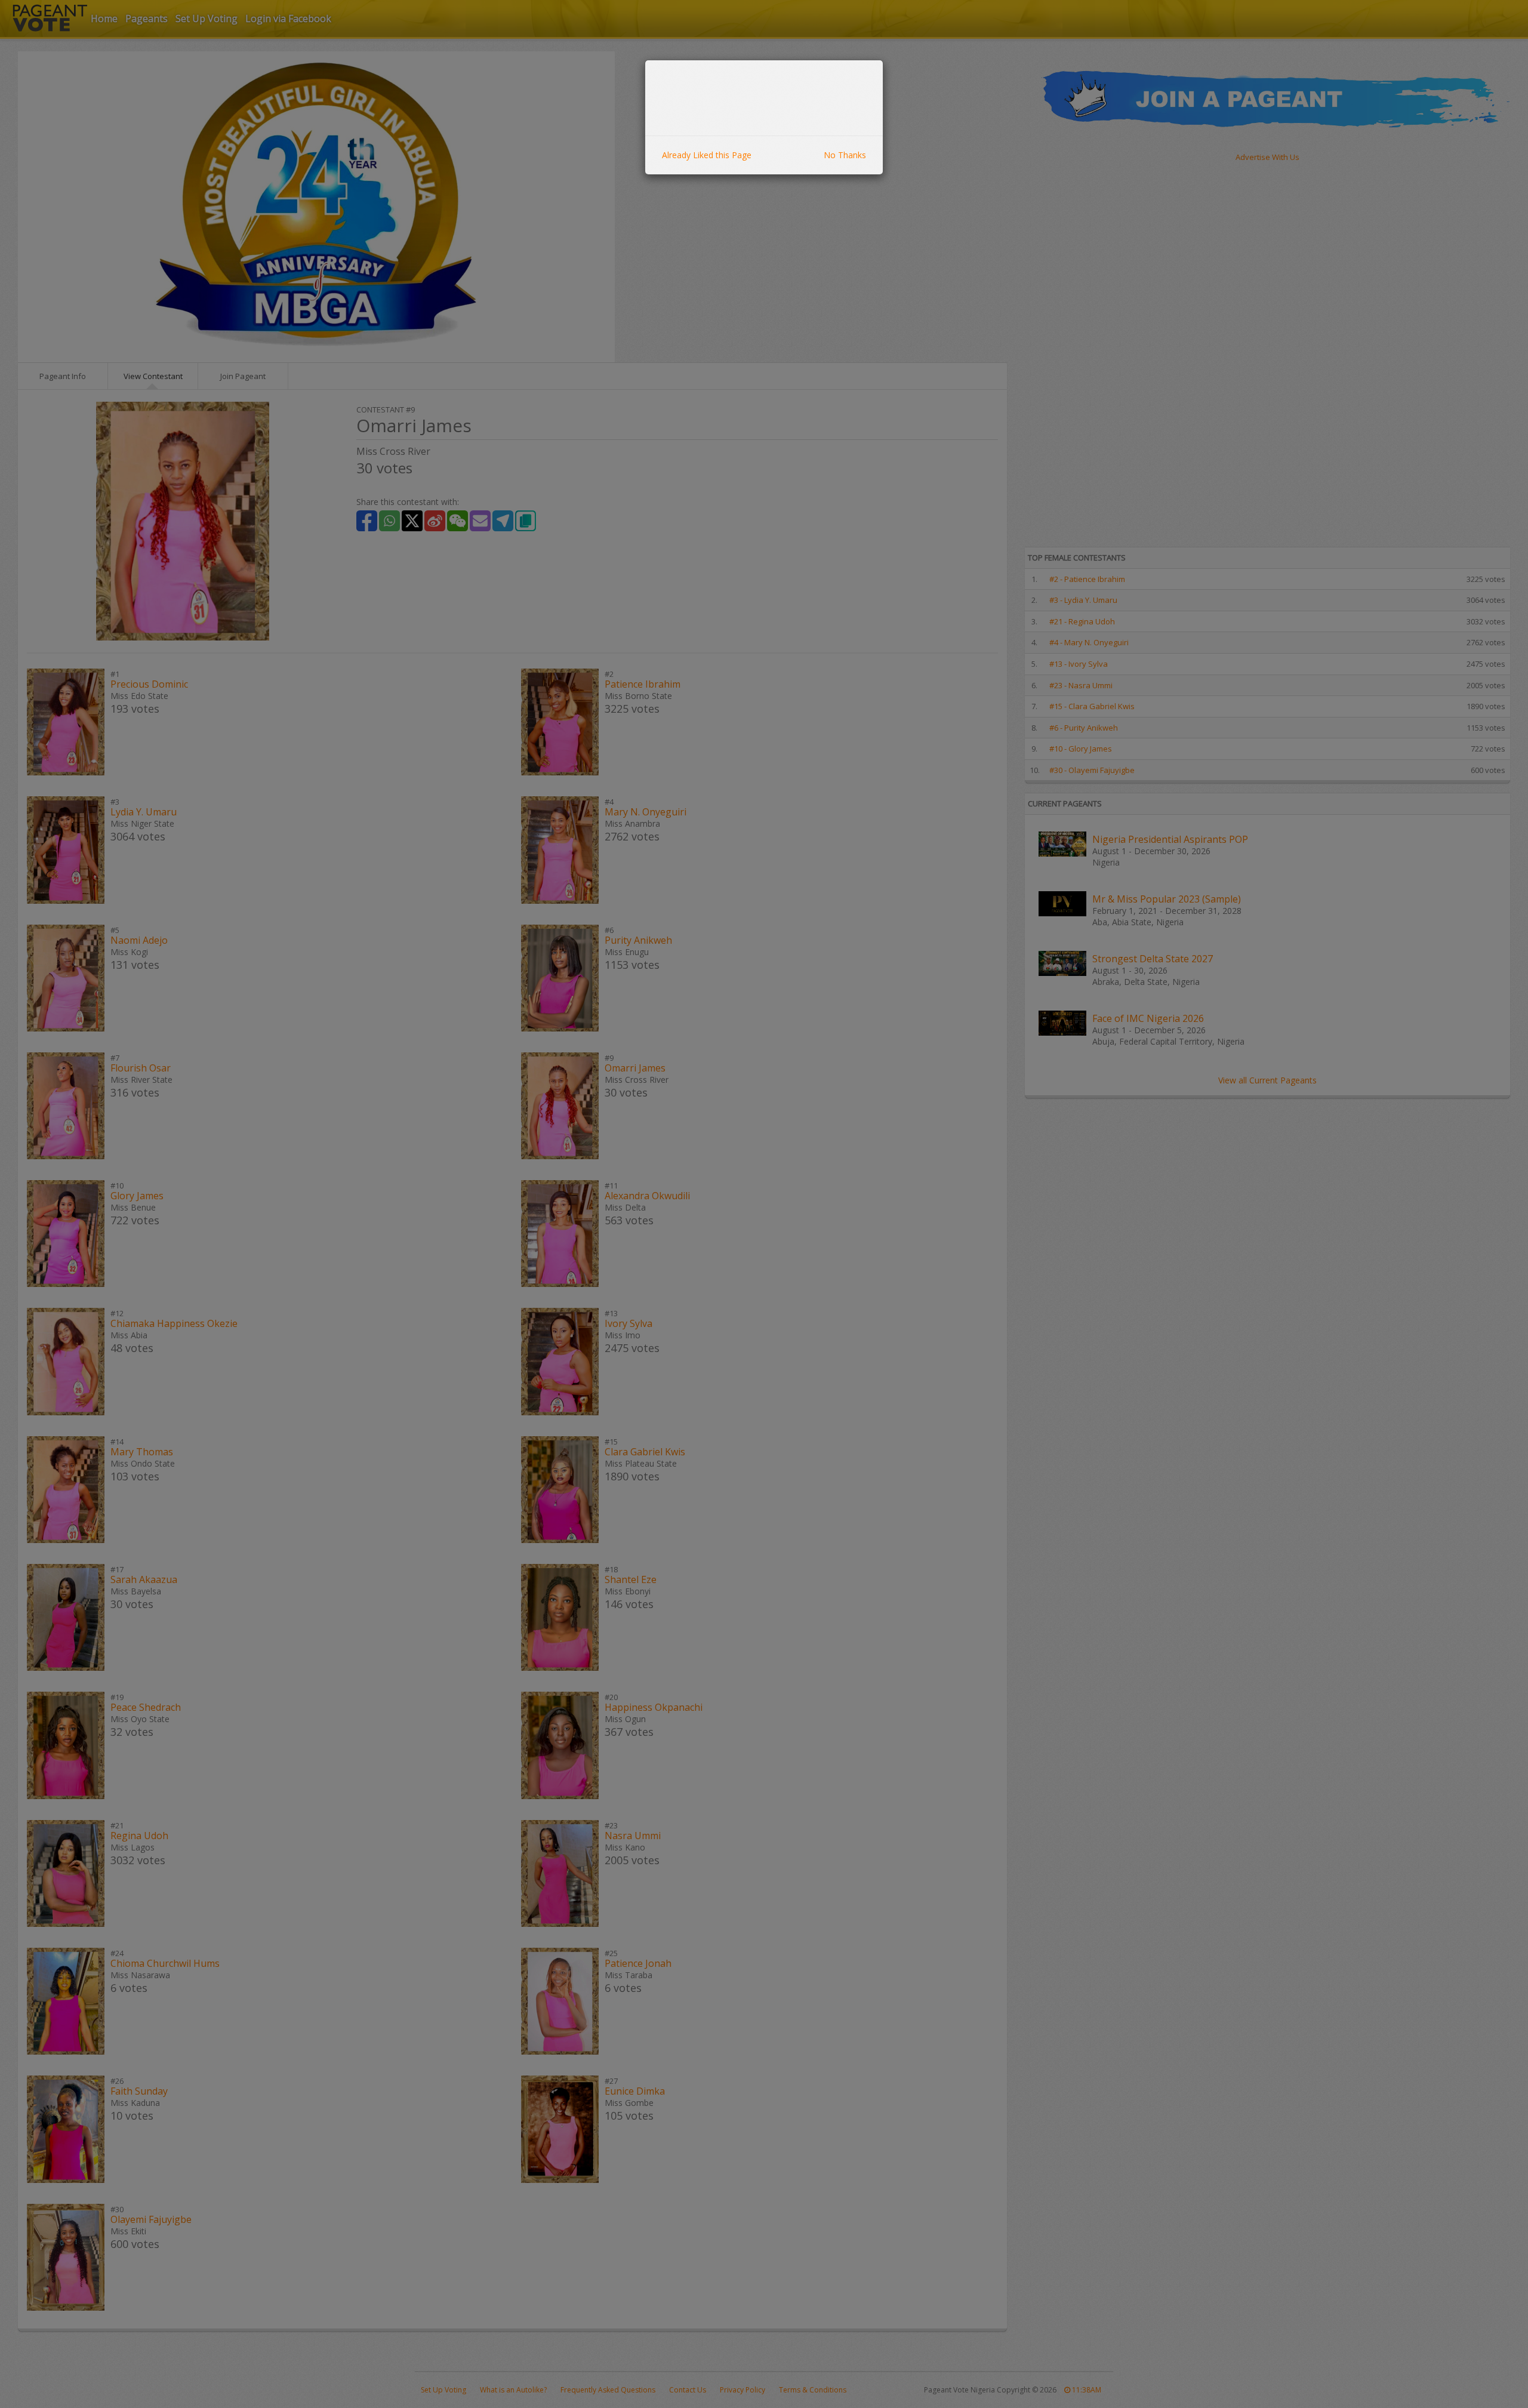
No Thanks (845, 155)
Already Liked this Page (707, 155)
